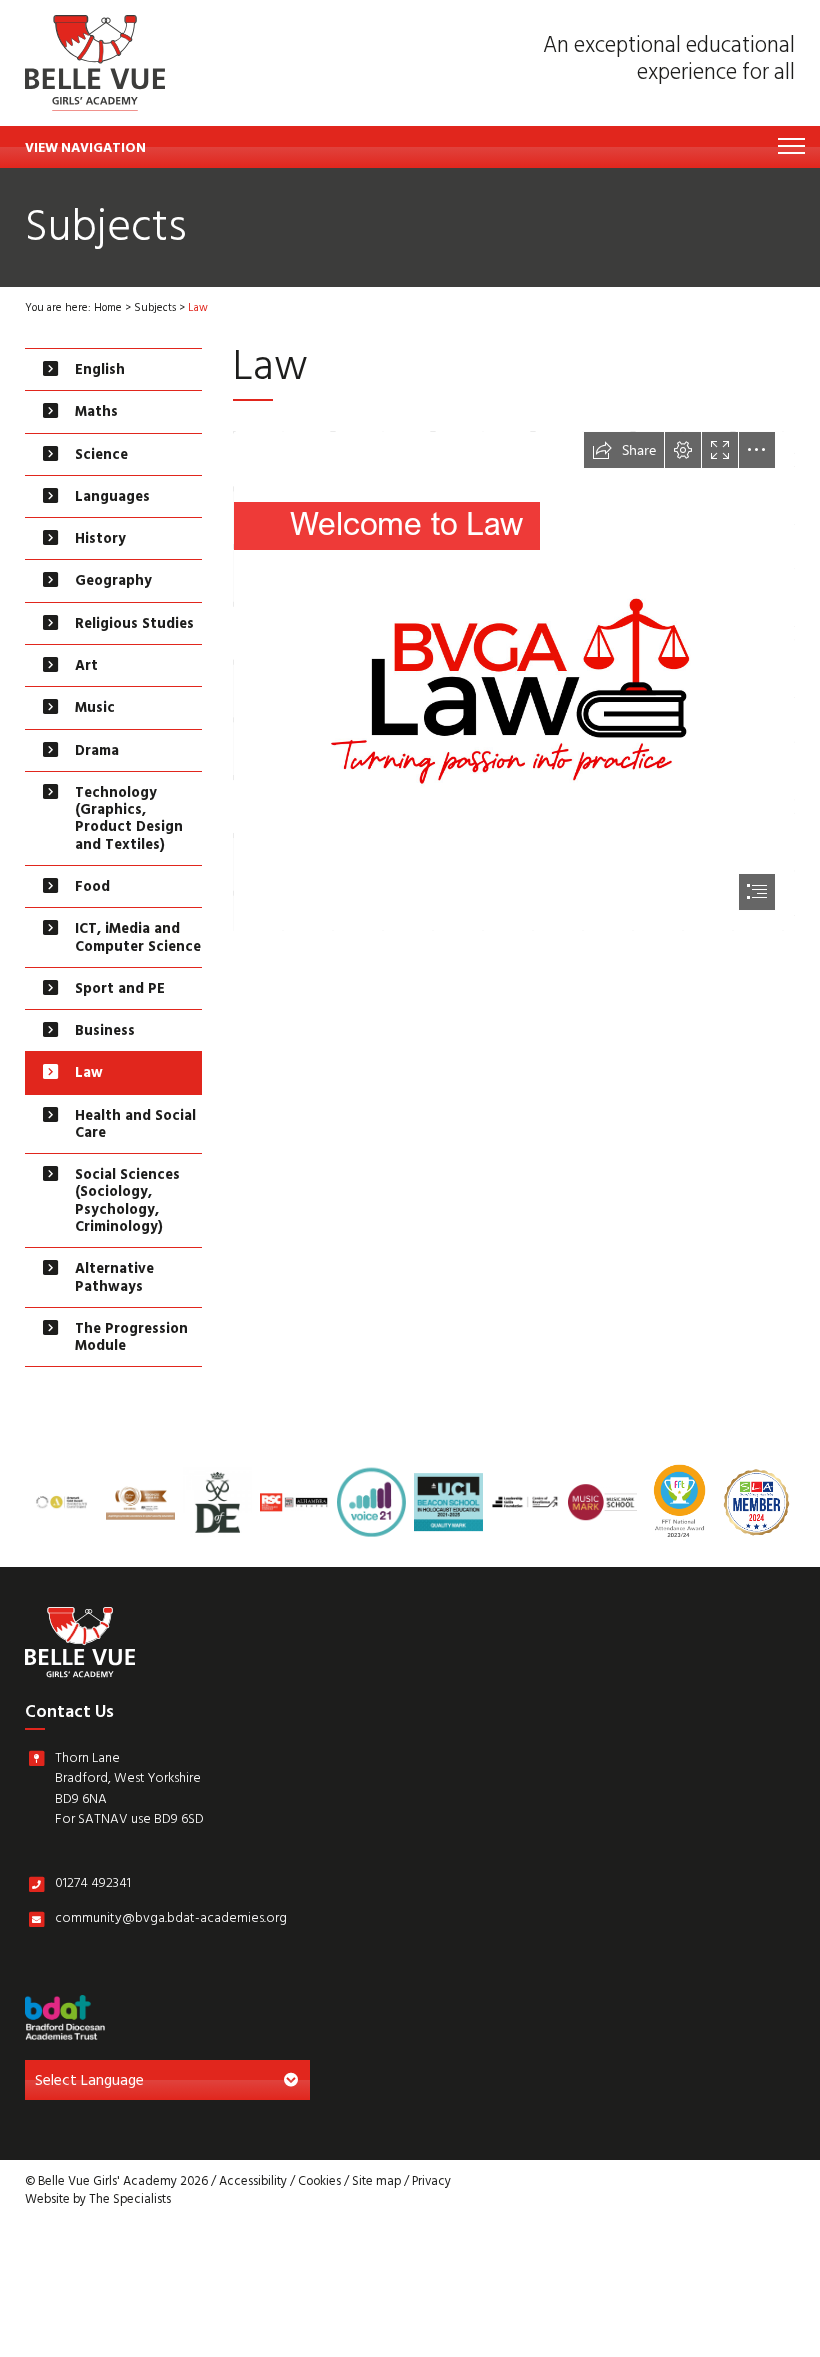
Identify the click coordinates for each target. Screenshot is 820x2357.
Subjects (155, 309)
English (100, 371)
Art (86, 667)
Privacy (431, 2183)
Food (92, 888)
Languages (112, 498)
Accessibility (253, 2183)
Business (105, 1032)
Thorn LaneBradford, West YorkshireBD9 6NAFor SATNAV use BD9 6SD (129, 1792)
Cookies (319, 2183)
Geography (113, 582)
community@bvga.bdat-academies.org (171, 1922)
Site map (376, 2183)
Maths (96, 413)
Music (95, 709)
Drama (97, 752)
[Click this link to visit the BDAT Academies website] (65, 2017)
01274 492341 (93, 1887)
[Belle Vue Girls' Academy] (95, 63)
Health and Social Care (135, 1126)
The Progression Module (131, 1339)
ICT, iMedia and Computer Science (138, 939)
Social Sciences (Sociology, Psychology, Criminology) (127, 1202)
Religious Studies (134, 625)
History (100, 540)
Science (101, 456)
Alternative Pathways (114, 1279)
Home (108, 309)
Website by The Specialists (98, 2201)
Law (89, 1074)
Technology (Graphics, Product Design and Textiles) (129, 820)
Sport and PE (120, 990)
